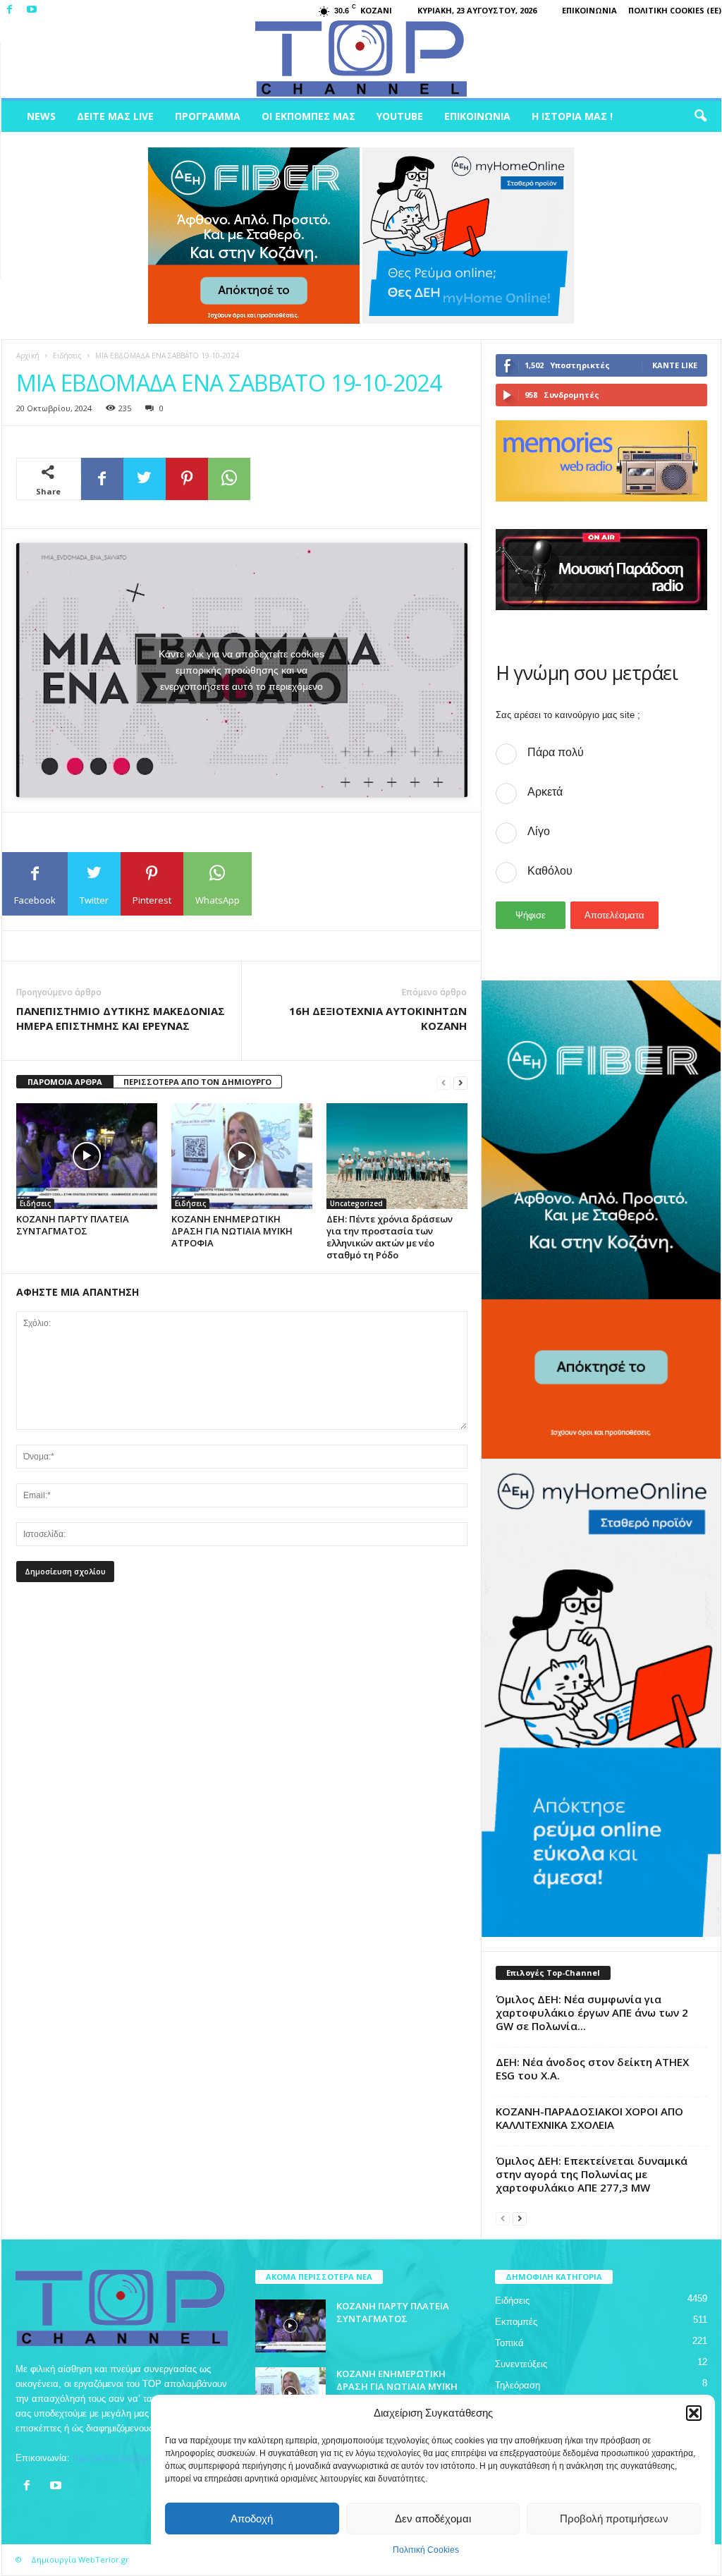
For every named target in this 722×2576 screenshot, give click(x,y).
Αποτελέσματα (614, 915)
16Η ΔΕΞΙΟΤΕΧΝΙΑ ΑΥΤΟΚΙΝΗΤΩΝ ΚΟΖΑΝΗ (378, 1018)
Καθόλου (550, 871)
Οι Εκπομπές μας (308, 116)
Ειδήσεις (67, 356)
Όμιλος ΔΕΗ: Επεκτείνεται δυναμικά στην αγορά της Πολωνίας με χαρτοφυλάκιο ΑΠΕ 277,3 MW (592, 2174)
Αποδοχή (252, 2519)
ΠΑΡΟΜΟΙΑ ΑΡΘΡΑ (65, 1082)
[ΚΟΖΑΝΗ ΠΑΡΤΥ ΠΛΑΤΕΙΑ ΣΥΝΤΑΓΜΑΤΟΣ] (87, 1156)
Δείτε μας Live (115, 116)
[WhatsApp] (229, 479)
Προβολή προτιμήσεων (614, 2519)
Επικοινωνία (589, 10)
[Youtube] (32, 10)
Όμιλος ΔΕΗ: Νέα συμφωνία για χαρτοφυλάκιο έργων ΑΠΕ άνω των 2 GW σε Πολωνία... (592, 2012)
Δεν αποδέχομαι (433, 2519)
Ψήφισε (531, 915)
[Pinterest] (187, 479)
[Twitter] (145, 479)
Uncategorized (356, 1203)
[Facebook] (10, 10)
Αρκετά (545, 792)
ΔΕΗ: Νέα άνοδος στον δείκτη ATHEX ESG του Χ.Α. (592, 2068)
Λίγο (539, 831)
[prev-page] (443, 1082)
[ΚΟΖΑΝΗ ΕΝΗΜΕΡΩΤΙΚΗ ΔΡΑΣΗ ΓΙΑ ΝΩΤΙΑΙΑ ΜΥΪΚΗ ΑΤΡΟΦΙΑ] (242, 1156)
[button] (694, 2413)
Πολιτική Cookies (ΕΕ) (675, 10)
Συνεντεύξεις (521, 2364)
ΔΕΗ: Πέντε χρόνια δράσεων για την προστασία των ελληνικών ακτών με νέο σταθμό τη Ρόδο (390, 1237)
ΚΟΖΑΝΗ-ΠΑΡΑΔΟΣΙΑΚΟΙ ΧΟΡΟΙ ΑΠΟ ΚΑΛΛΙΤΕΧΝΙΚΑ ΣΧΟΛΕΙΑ (589, 2118)
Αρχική (28, 356)
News (41, 116)
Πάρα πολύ (556, 752)
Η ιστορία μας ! (572, 116)
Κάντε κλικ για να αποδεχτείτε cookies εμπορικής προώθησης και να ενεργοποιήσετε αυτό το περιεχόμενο (241, 670)
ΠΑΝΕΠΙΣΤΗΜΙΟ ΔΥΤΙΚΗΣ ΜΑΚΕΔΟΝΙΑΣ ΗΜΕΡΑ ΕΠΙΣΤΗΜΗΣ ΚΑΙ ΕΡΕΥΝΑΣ (121, 1018)
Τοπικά (509, 2343)
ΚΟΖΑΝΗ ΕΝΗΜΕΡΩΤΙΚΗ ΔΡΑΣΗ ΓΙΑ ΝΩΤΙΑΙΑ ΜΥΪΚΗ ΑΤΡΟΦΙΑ (232, 1231)
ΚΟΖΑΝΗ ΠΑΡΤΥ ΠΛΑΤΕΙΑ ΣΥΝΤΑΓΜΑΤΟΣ (73, 1225)
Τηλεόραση (518, 2385)
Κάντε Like (675, 365)
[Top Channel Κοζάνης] (361, 59)
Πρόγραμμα (208, 116)
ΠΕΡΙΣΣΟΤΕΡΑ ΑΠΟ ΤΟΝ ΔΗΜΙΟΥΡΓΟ (197, 1082)
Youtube (400, 116)
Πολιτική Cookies (426, 2550)
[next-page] (460, 1082)
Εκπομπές (516, 2322)
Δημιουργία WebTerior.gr (80, 2559)
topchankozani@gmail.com (128, 2458)
